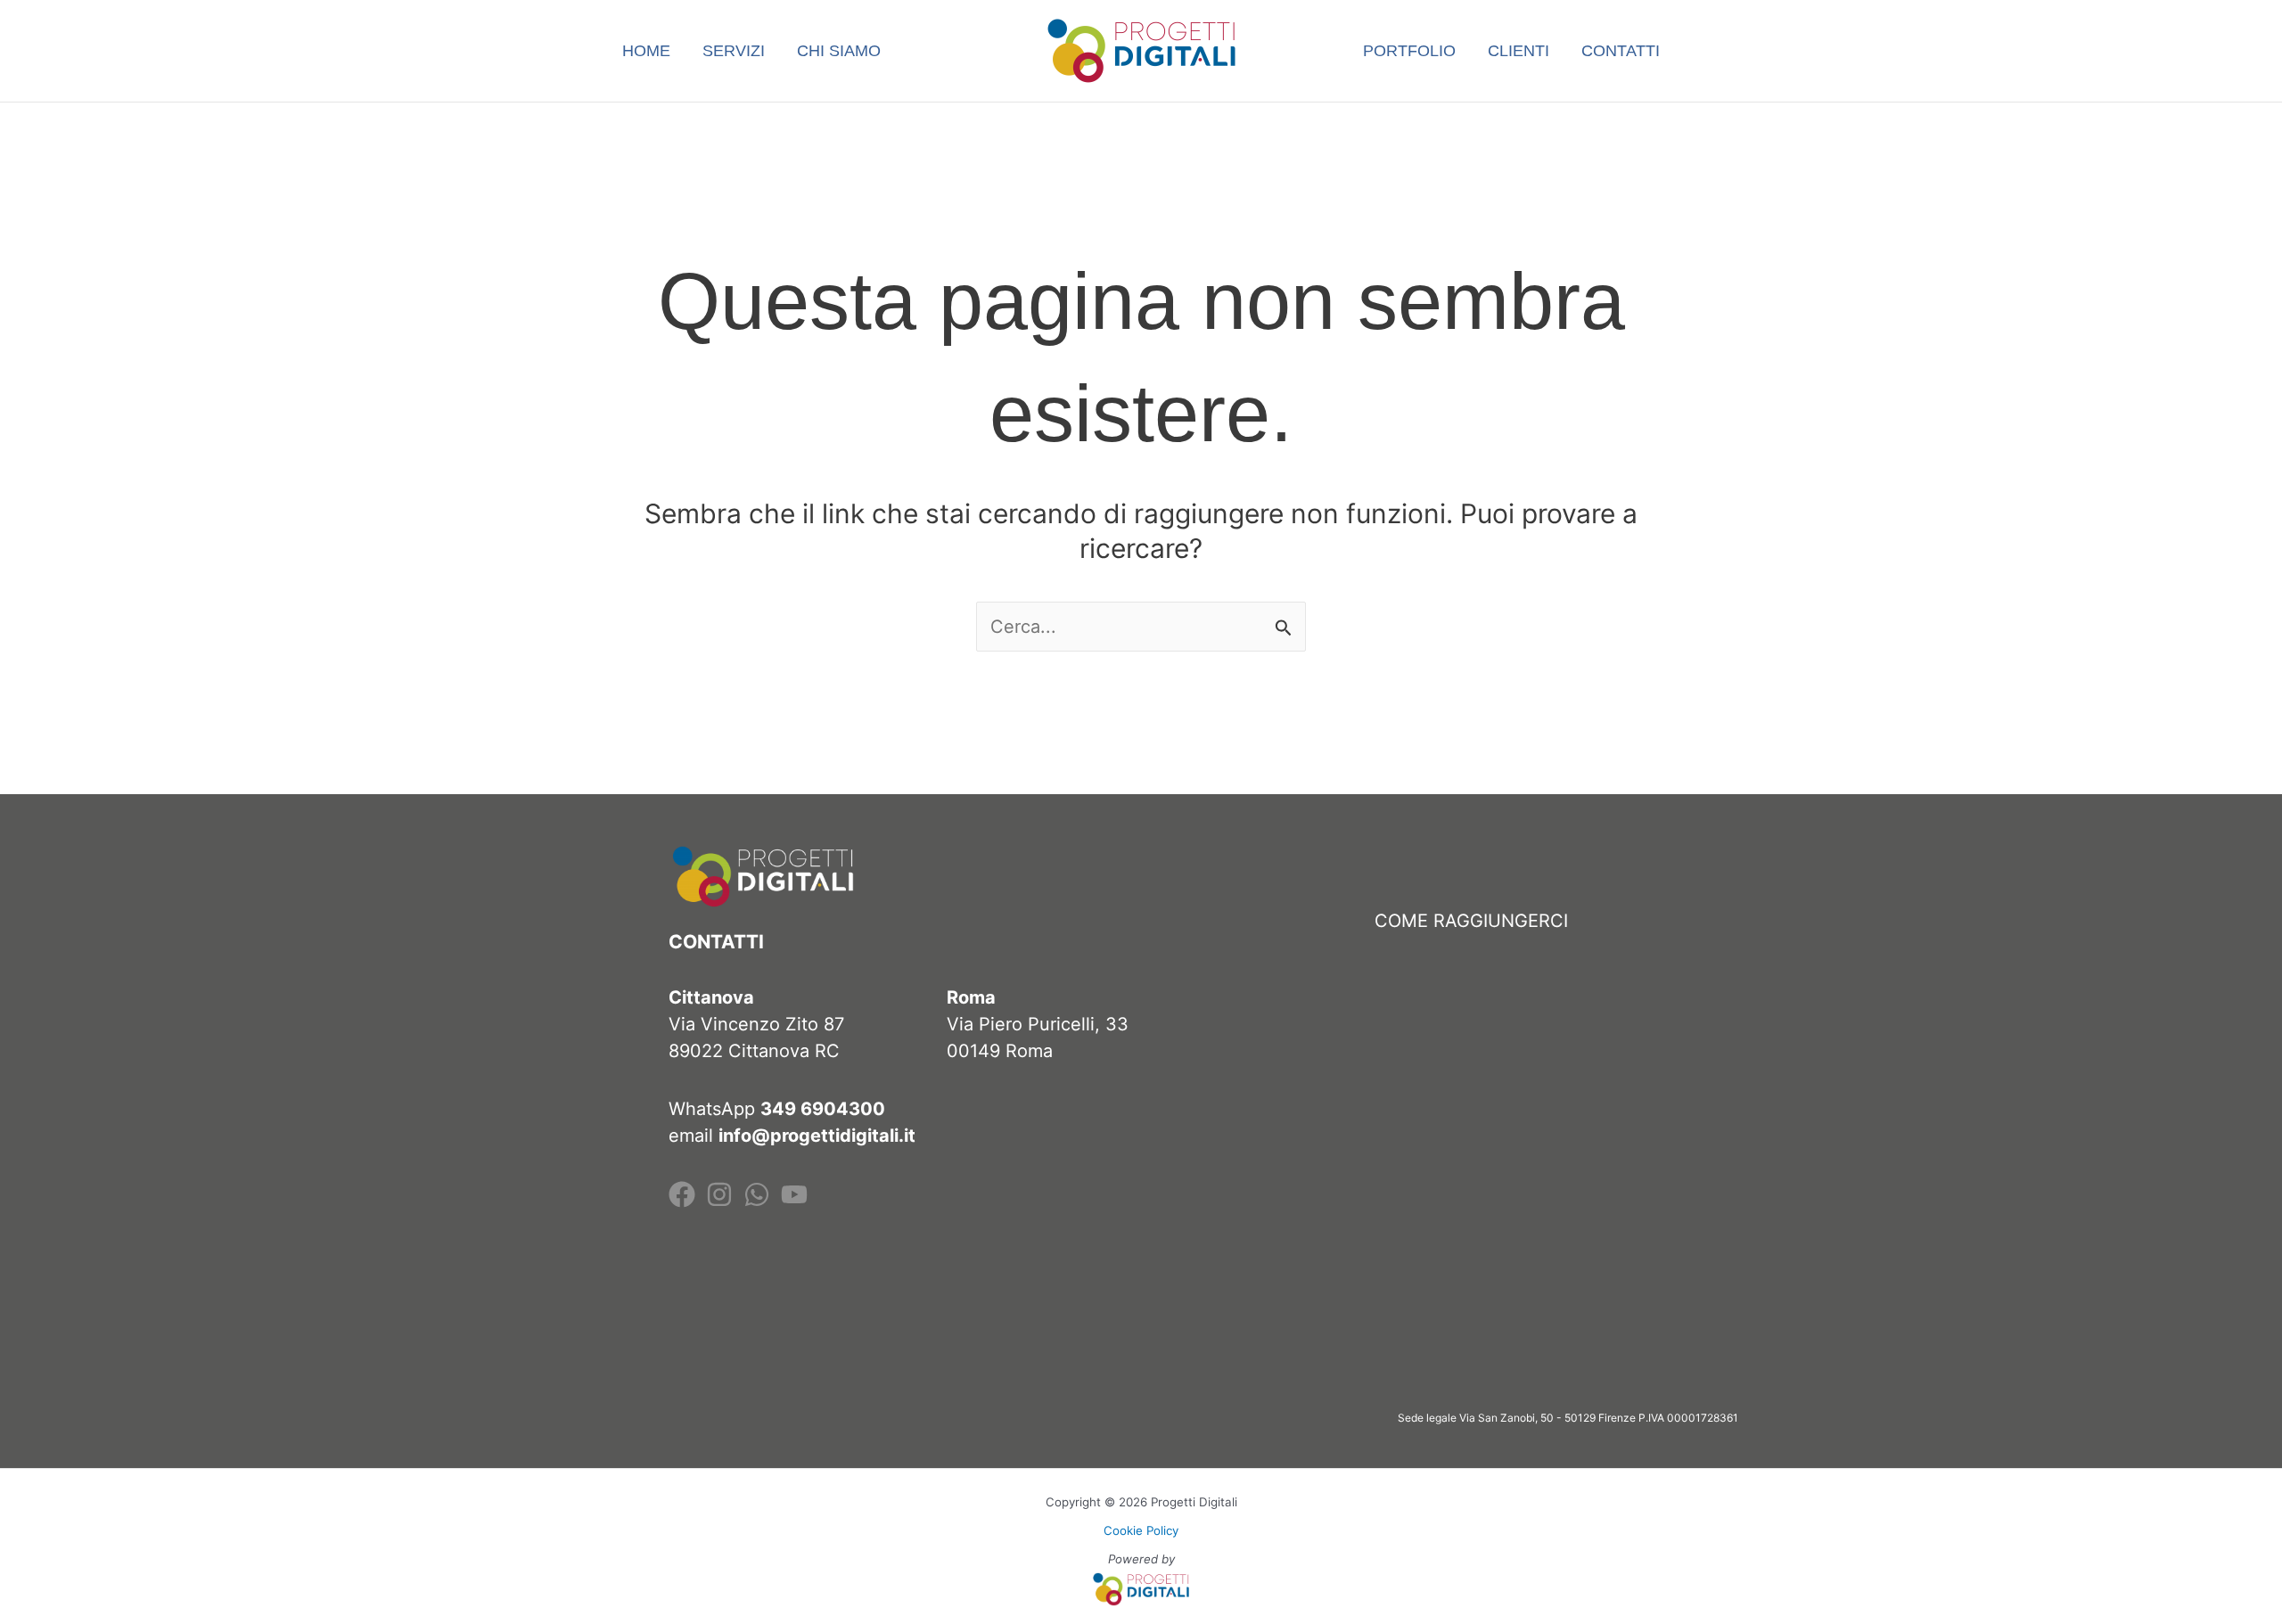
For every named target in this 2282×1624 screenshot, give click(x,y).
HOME (646, 51)
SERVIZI (734, 51)
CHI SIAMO (839, 51)
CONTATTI (1621, 51)
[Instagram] (719, 1194)
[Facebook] (682, 1194)
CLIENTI (1519, 51)
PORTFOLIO (1409, 51)
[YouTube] (794, 1194)
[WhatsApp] (757, 1194)
